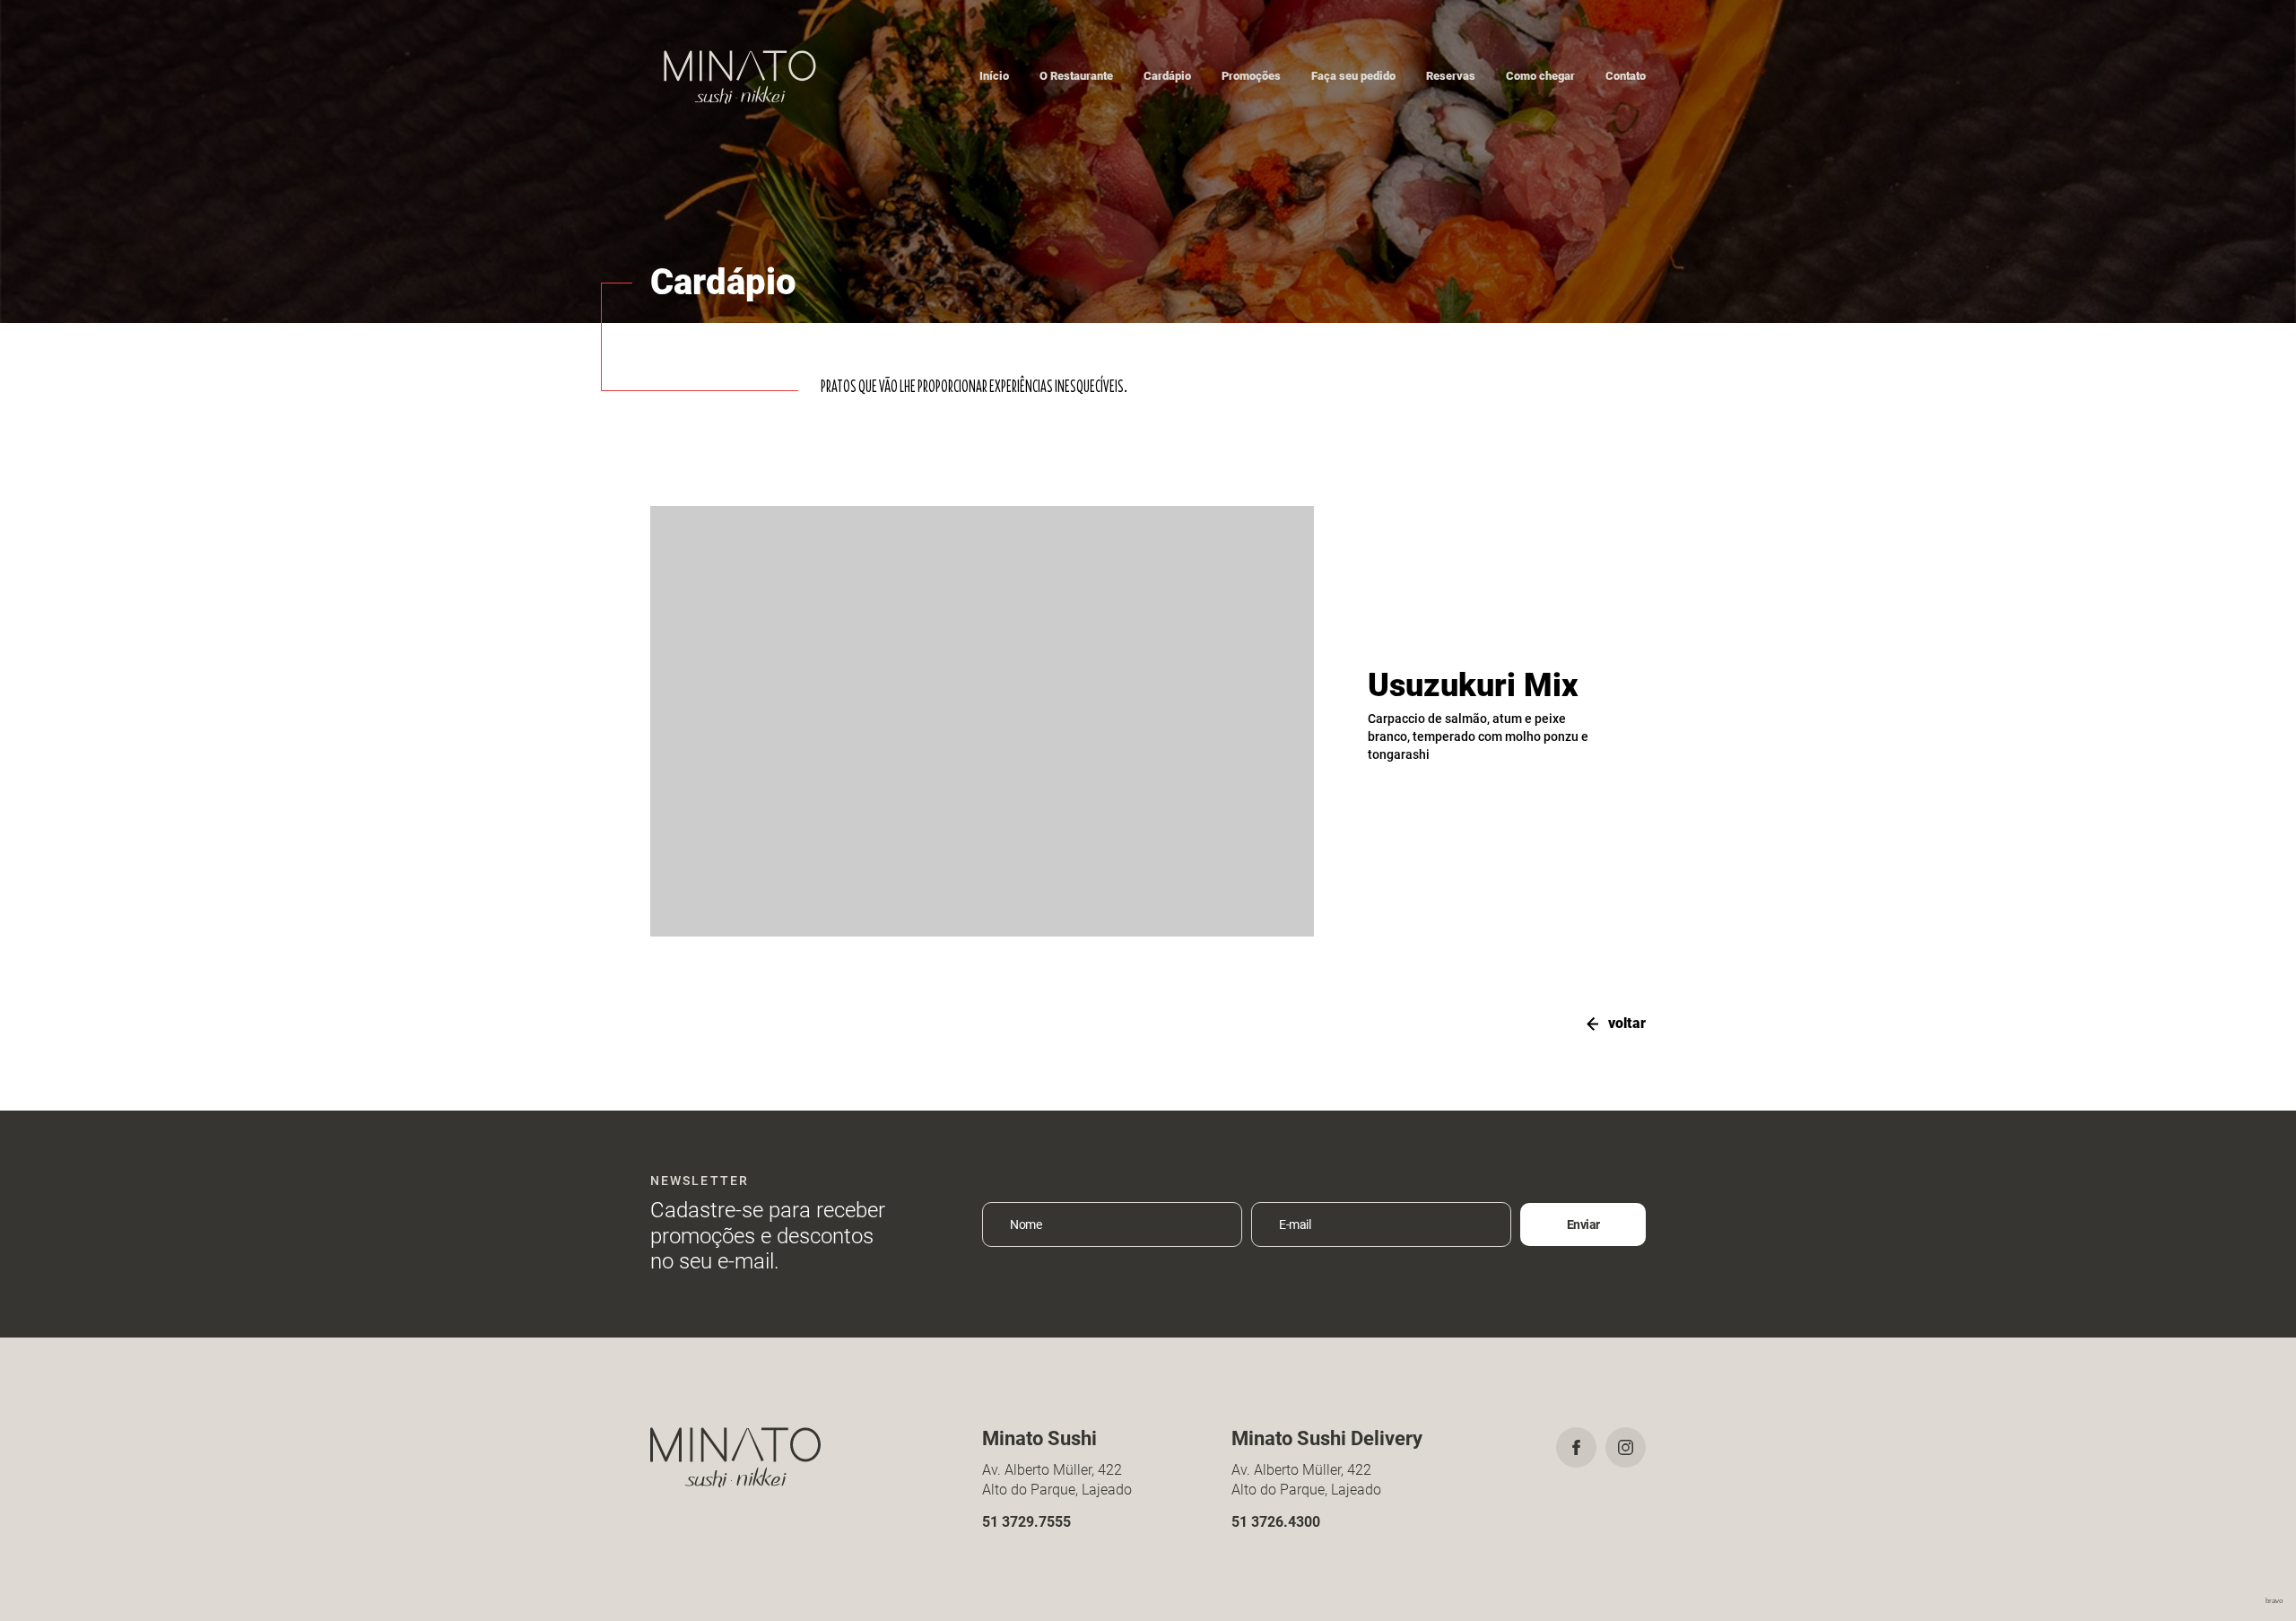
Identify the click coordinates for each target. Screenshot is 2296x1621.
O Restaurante (1076, 76)
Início (994, 76)
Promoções (1251, 76)
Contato (1626, 76)
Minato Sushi (740, 76)
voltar (1627, 1023)
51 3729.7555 (1026, 1522)
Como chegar (1540, 76)
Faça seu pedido (1353, 76)
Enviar (1583, 1224)
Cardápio (1167, 76)
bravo (2274, 1601)
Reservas (1451, 76)
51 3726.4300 (1276, 1522)
